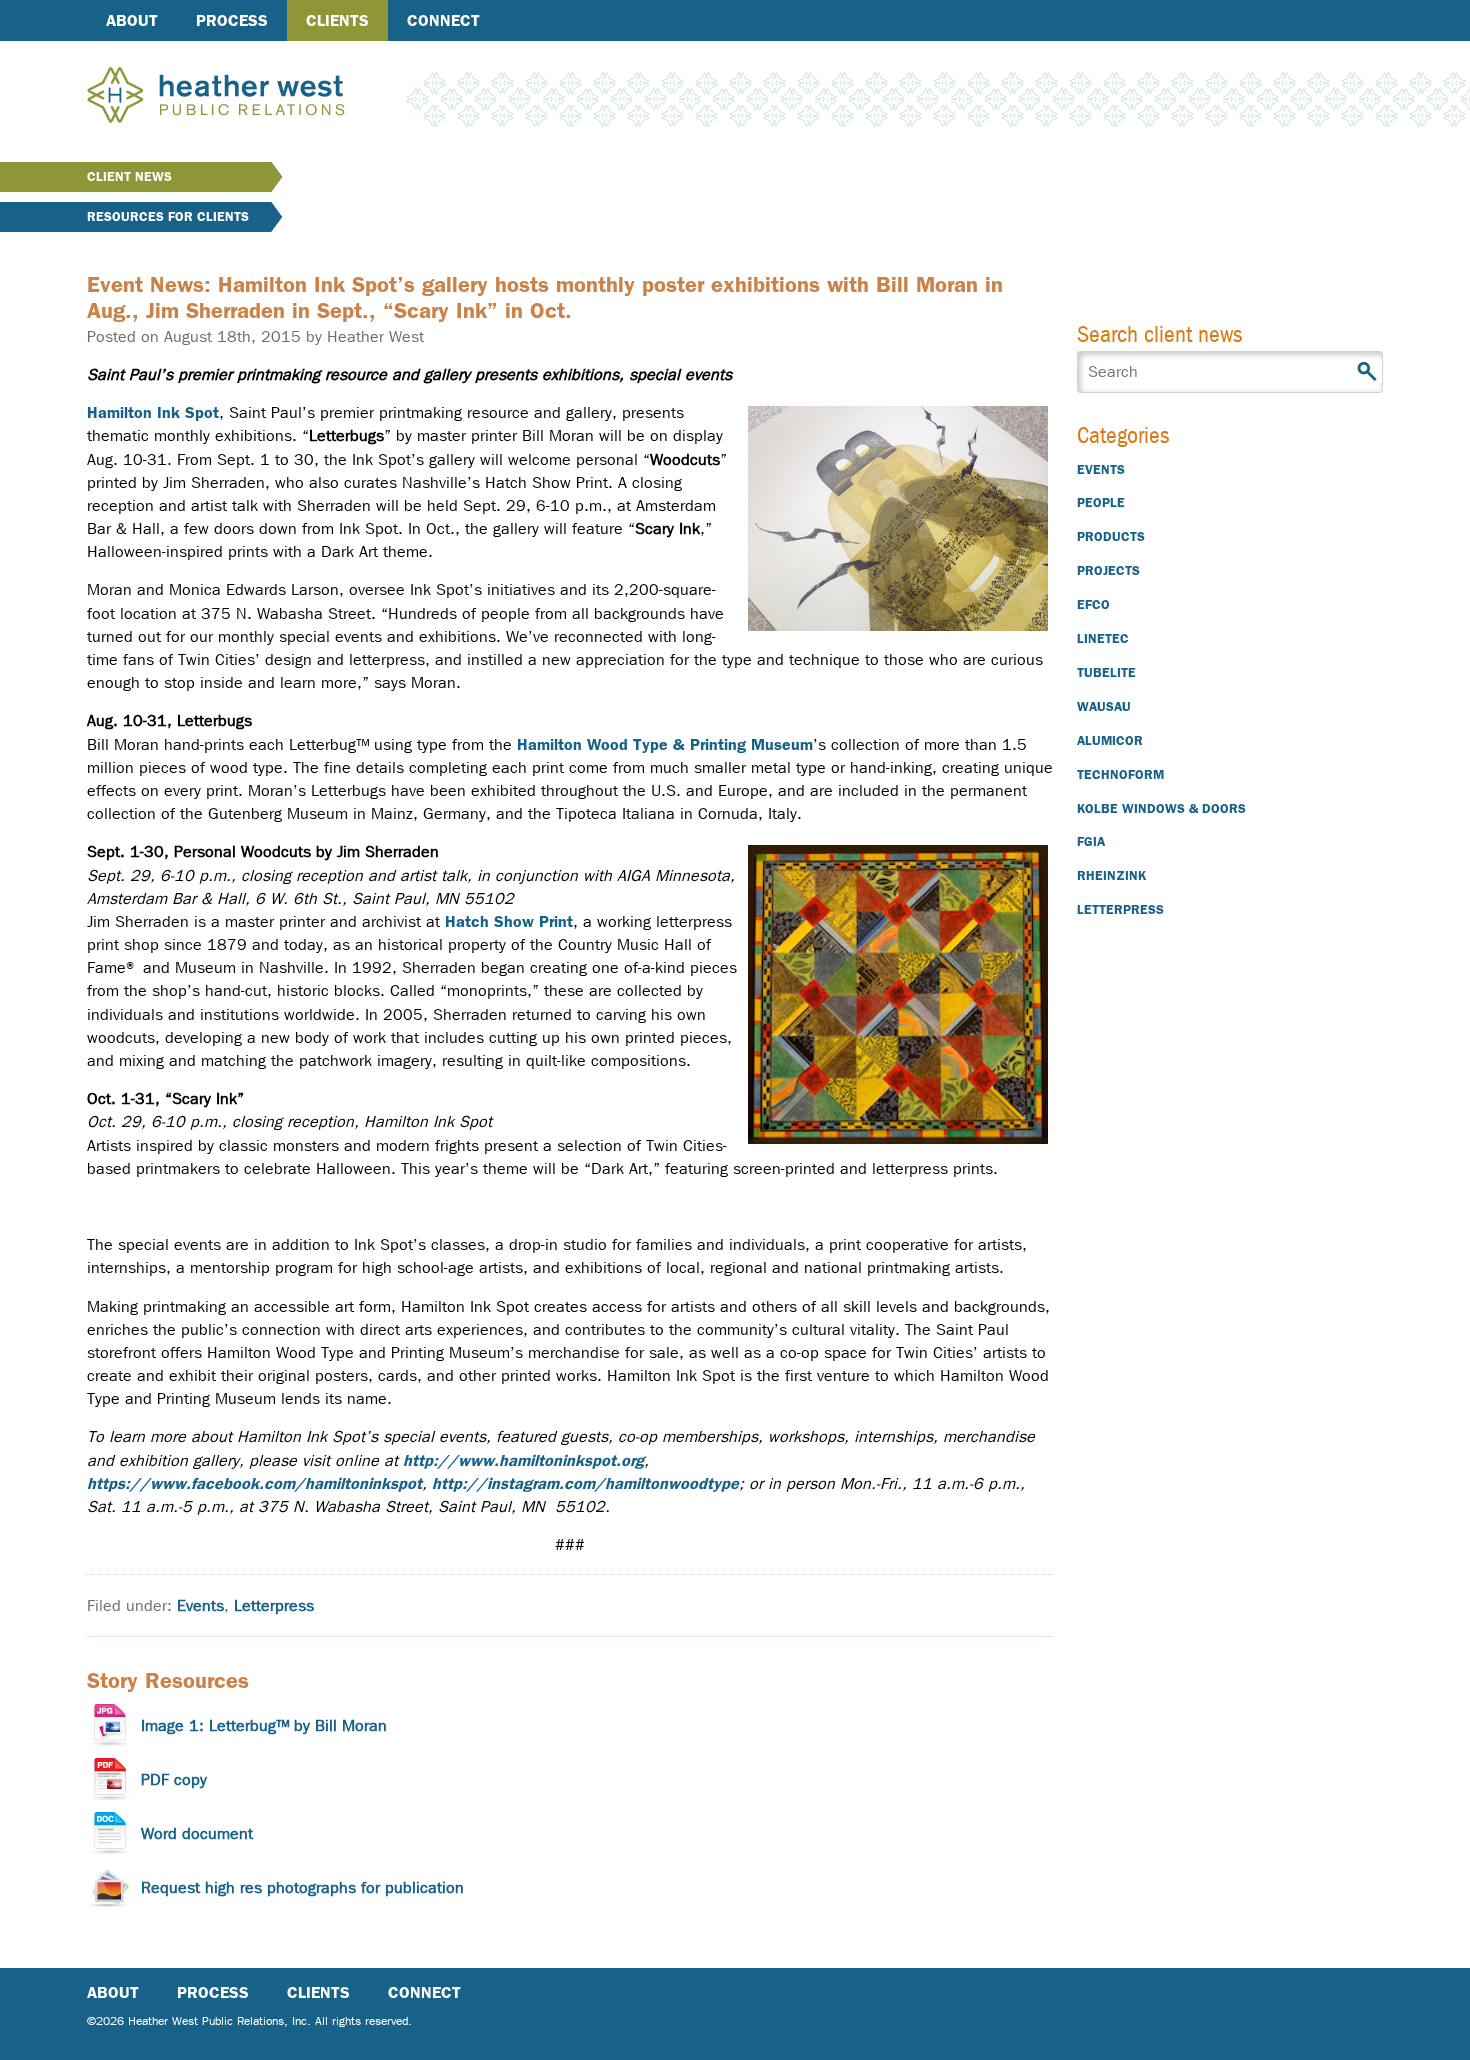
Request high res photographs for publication (302, 1887)
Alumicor (1110, 740)
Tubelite (1106, 672)
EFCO (1093, 604)
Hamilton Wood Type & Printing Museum (665, 744)
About (132, 20)
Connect (443, 20)
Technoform (1120, 774)
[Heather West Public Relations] (249, 97)
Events (200, 1605)
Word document (197, 1833)
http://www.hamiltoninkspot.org (523, 1460)
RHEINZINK (1111, 875)
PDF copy (174, 1779)
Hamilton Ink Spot (153, 412)
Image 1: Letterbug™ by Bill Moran (264, 1725)
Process (232, 20)
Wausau (1104, 706)
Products (1111, 536)
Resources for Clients (168, 216)
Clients (337, 20)
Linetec (1103, 638)
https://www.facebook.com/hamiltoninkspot (254, 1483)
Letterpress (274, 1605)
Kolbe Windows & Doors (1161, 808)
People (1101, 502)
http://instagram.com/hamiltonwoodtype (585, 1483)
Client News (129, 176)
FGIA (1091, 841)
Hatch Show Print (509, 921)
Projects (1108, 570)
